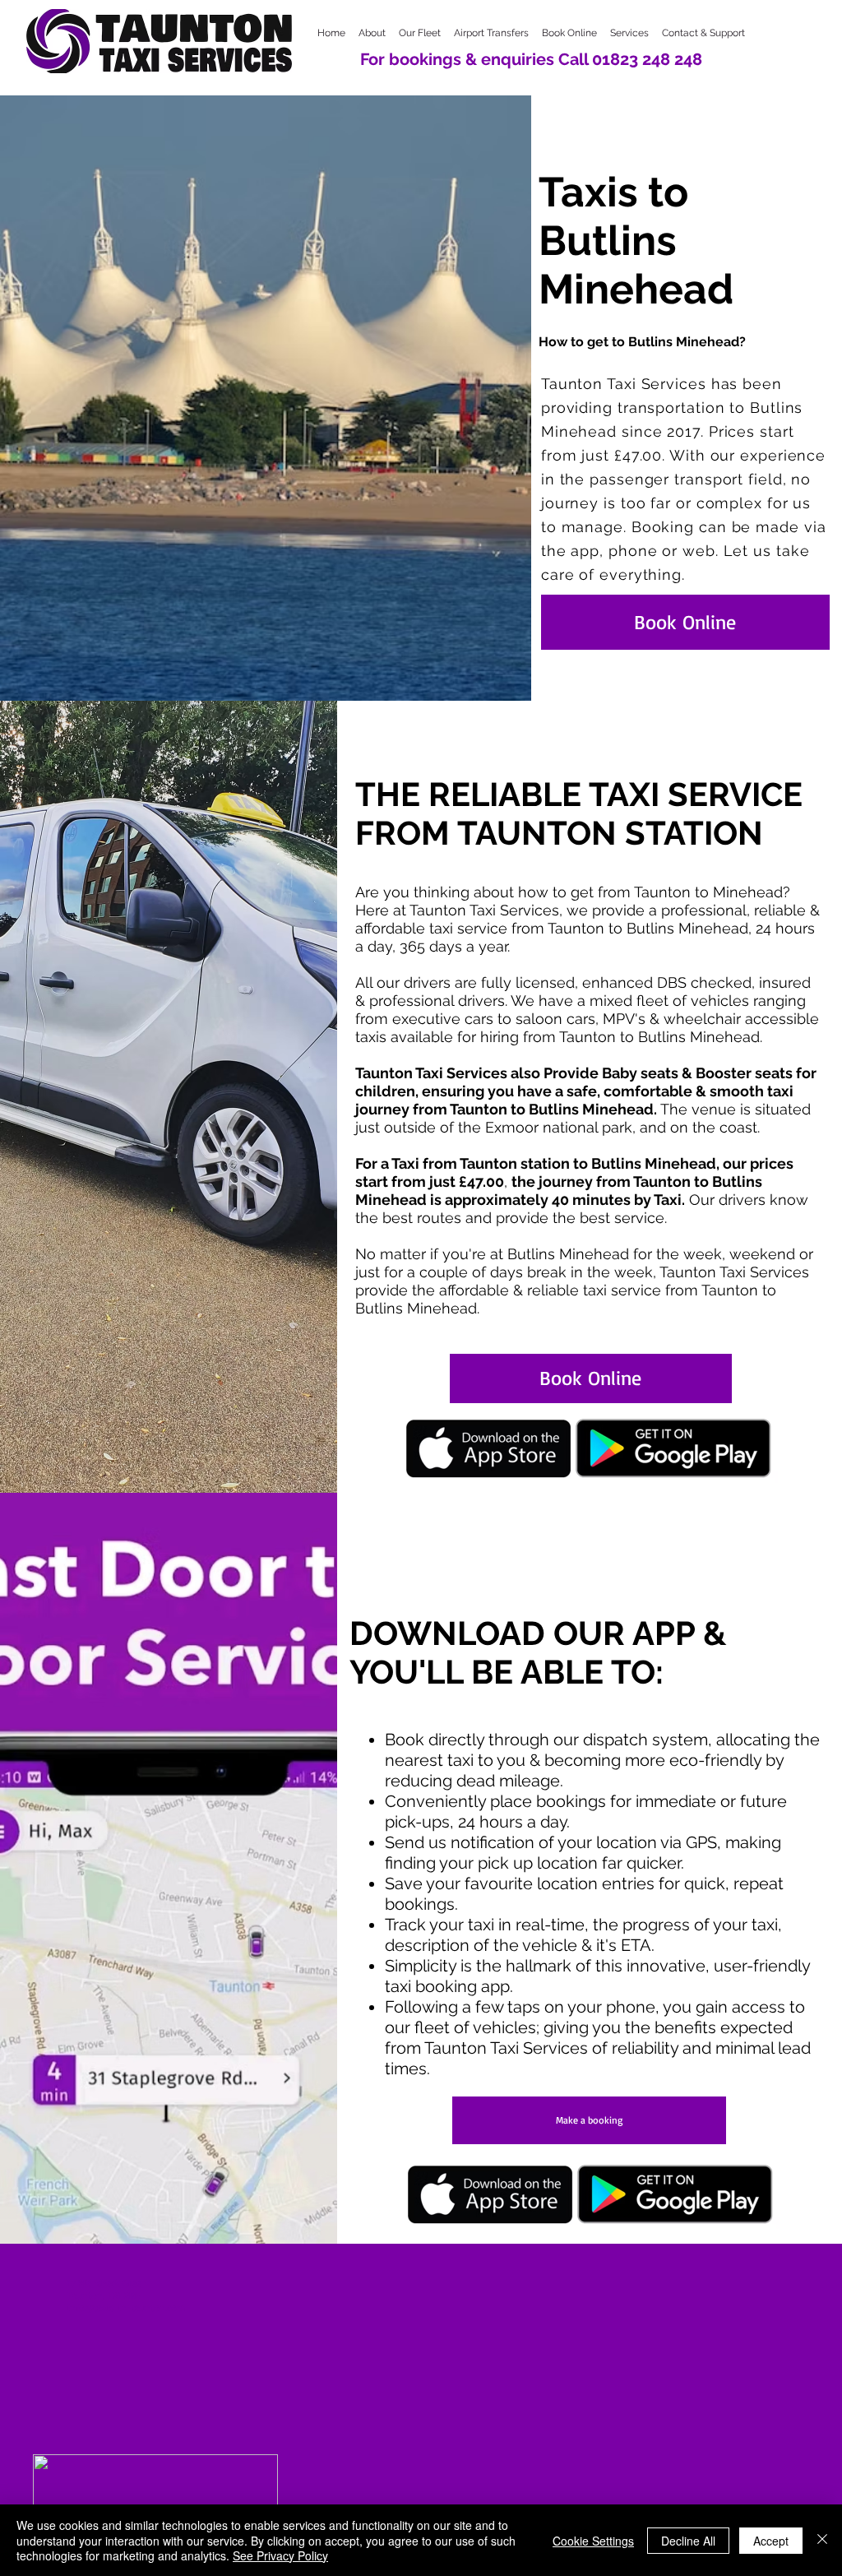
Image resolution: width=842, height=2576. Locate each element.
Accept (771, 2541)
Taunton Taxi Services (734, 1272)
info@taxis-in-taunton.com (126, 2307)
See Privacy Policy (280, 2555)
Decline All (688, 2541)
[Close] (822, 2540)
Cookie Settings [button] (593, 2541)
